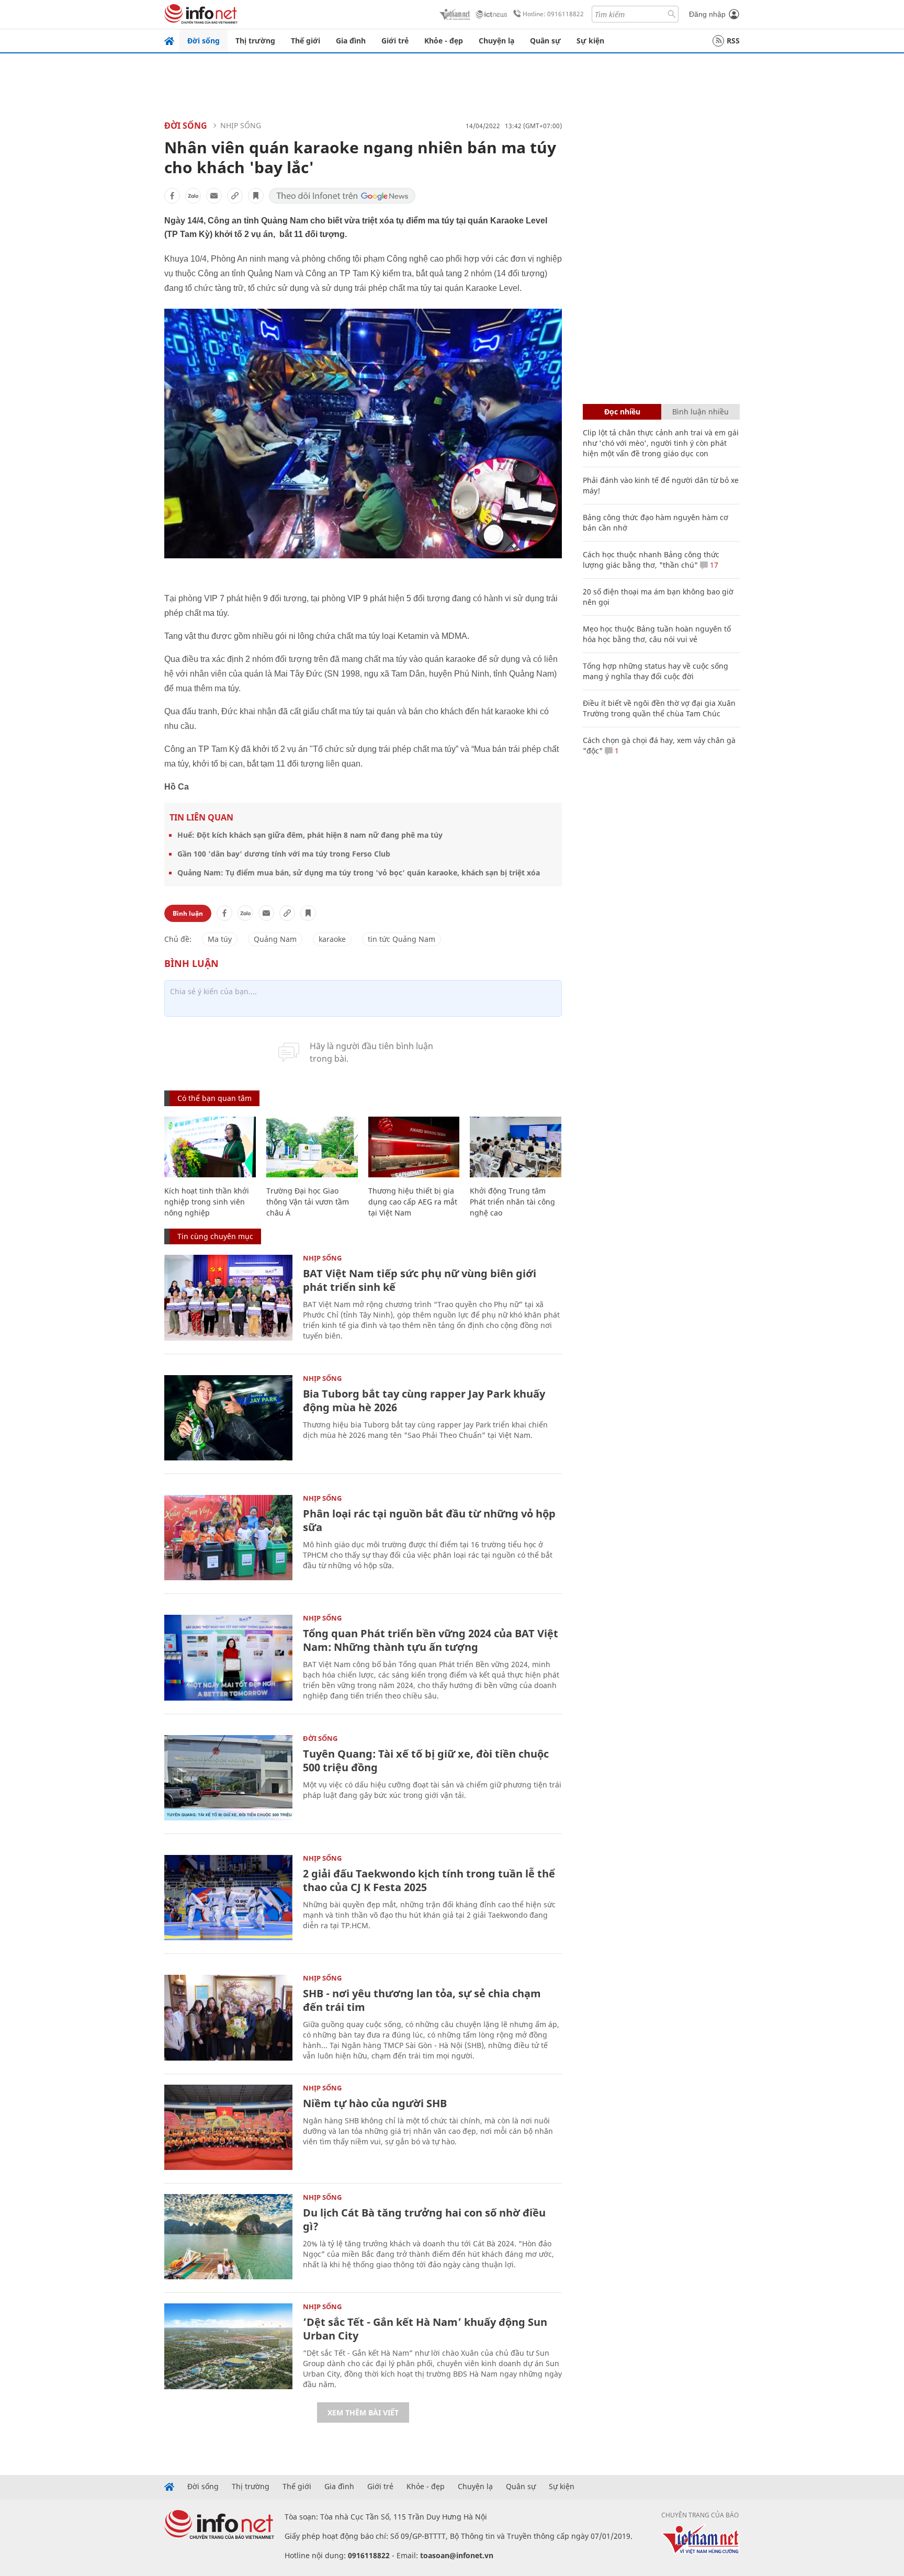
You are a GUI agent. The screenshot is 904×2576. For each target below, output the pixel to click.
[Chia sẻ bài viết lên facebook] (172, 196)
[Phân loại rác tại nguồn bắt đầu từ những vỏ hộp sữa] (228, 1538)
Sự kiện (590, 41)
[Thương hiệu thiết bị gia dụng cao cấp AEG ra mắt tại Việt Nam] (414, 1147)
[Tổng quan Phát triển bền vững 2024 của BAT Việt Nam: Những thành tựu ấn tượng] (228, 1657)
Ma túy (220, 939)
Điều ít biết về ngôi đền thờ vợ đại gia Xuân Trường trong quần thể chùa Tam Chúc (659, 708)
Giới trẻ (395, 41)
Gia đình (351, 41)
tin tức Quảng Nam (402, 939)
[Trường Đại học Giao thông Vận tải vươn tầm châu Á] (312, 1147)
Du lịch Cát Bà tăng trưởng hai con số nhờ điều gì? (424, 2219)
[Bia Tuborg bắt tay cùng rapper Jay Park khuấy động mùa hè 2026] (228, 1418)
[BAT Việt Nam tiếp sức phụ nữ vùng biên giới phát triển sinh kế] (228, 1297)
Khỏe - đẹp (444, 41)
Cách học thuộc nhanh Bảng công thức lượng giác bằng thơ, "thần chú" (651, 560)
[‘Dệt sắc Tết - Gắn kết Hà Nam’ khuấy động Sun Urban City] (228, 2346)
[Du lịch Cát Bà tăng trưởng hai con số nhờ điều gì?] (228, 2237)
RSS (733, 41)
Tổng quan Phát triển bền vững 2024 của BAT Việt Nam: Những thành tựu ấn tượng (431, 1640)
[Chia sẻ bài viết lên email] (214, 196)
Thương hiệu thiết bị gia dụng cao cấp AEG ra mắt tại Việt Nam (413, 1202)
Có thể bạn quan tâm (214, 1098)
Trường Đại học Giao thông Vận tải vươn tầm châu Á (308, 1202)
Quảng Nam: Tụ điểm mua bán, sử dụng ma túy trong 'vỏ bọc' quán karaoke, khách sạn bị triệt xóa (359, 873)
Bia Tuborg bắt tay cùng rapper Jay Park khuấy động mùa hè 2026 (424, 1401)
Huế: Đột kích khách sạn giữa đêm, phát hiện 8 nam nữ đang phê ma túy (310, 835)
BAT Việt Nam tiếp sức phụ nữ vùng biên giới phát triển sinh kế (420, 1280)
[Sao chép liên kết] (235, 196)
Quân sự (545, 41)
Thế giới (306, 41)
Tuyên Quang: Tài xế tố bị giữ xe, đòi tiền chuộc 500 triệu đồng (426, 1761)
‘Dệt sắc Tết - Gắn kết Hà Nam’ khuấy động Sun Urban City (425, 2329)
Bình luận (188, 913)
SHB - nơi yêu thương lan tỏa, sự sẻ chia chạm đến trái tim (422, 2000)
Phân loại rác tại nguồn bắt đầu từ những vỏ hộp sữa (429, 1520)
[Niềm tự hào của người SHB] (228, 2127)
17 (713, 565)
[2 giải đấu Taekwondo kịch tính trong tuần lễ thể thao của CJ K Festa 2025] (228, 1898)
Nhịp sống (241, 125)
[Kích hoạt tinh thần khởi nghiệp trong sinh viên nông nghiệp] (210, 1147)
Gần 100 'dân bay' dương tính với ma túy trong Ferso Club (284, 854)
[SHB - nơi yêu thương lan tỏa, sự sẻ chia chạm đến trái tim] (228, 2017)
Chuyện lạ (496, 41)
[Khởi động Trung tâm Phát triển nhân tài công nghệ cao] (516, 1147)
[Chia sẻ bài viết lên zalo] (193, 196)
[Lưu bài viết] (256, 196)
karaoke (332, 939)
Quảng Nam (275, 939)
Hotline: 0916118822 (553, 14)
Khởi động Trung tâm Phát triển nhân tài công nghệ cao (512, 1202)
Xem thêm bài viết (363, 2412)
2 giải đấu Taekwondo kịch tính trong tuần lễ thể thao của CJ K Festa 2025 (429, 1880)
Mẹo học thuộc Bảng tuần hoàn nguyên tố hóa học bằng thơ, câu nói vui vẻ (657, 634)
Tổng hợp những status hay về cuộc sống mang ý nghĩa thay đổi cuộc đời (656, 671)
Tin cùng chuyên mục (215, 1236)
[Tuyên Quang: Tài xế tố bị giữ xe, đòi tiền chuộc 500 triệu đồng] (228, 1778)
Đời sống (204, 41)
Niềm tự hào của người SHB (375, 2103)
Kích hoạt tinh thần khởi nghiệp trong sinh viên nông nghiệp (207, 1202)
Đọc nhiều (622, 412)
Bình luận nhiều (700, 412)
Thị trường (255, 41)
